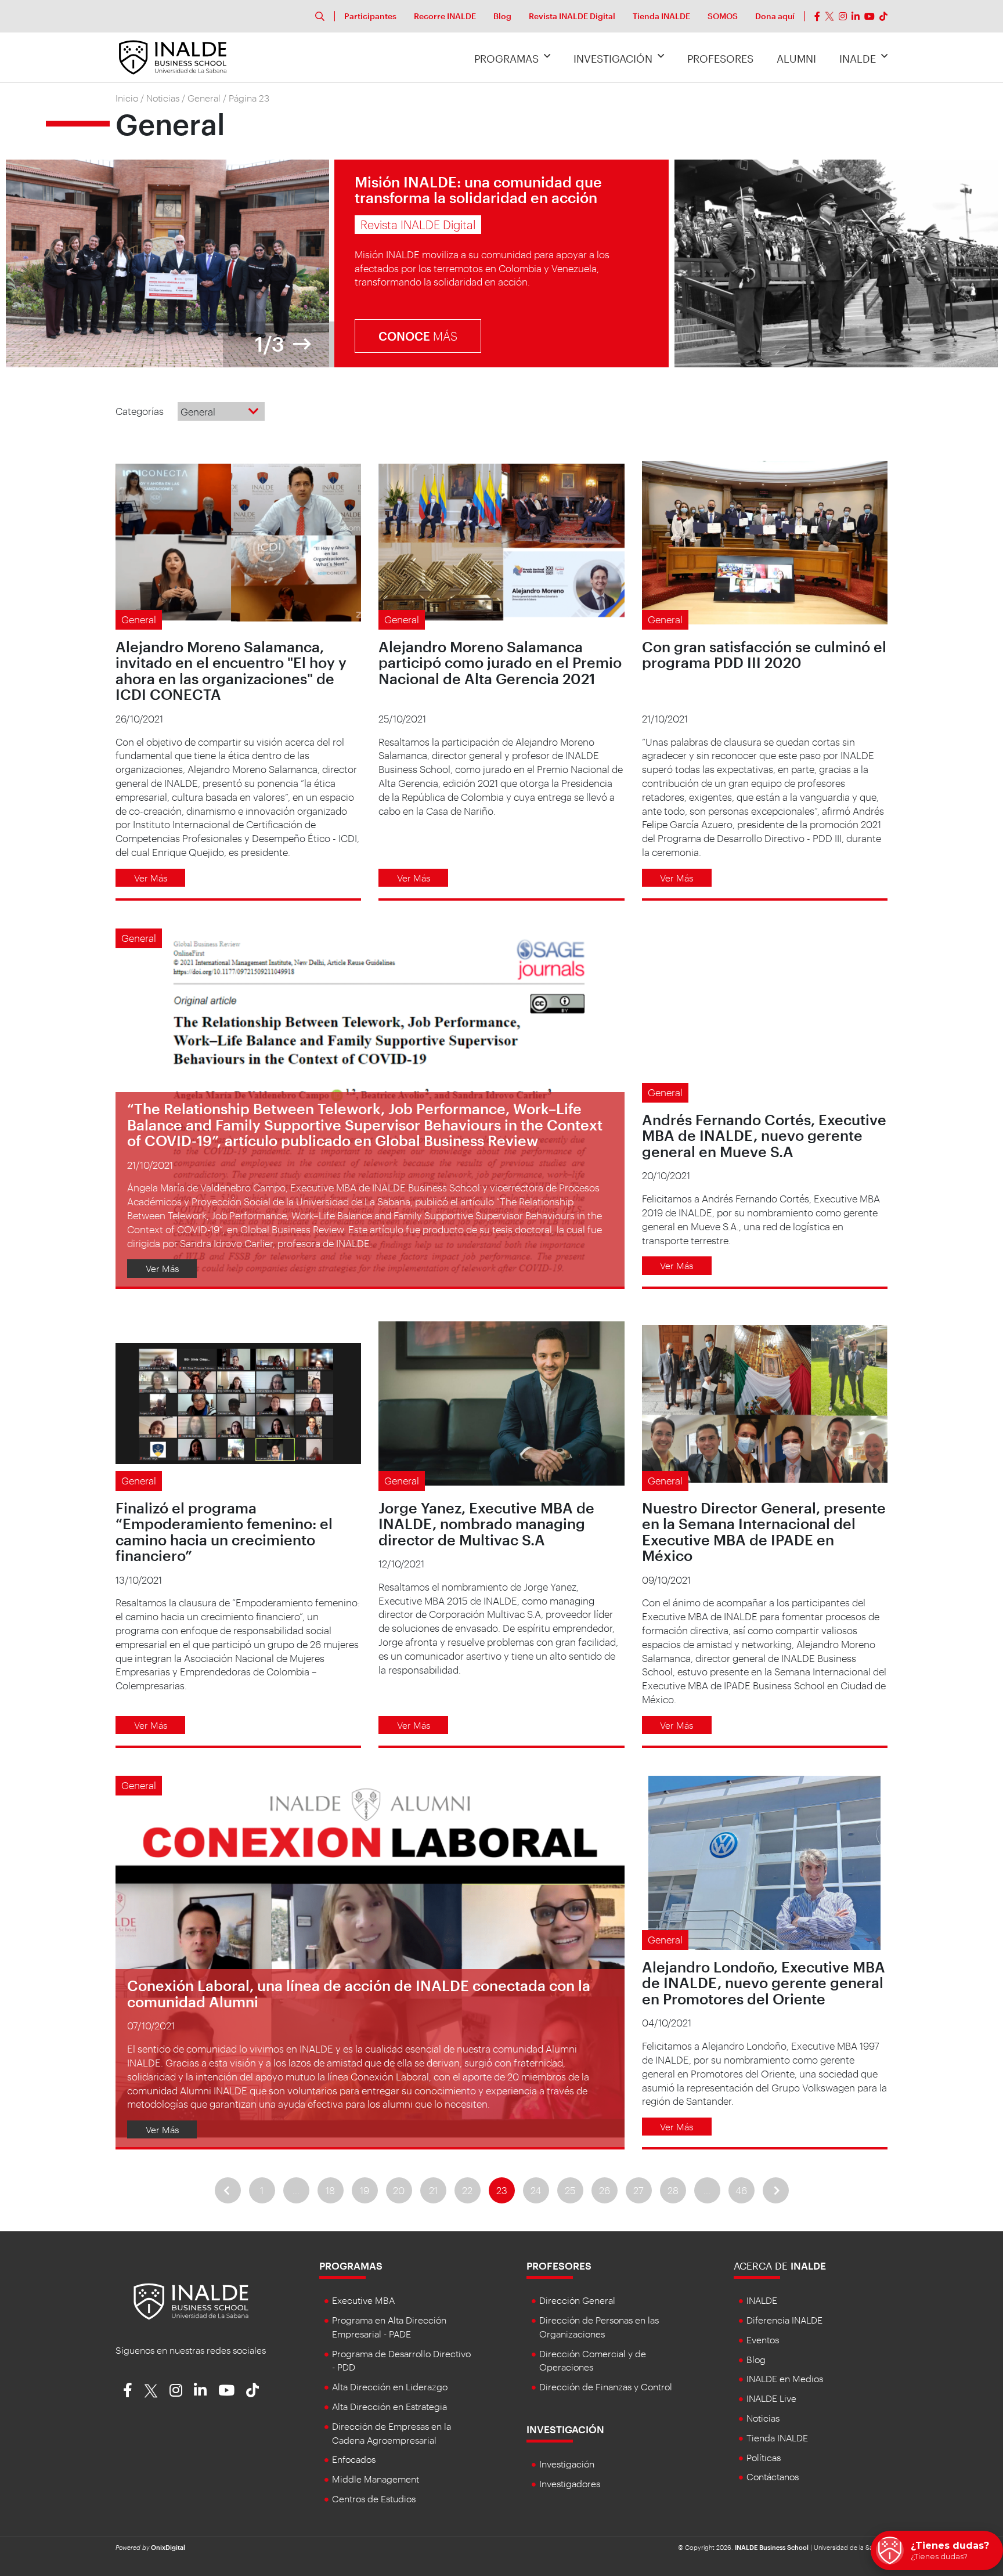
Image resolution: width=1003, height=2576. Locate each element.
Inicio (127, 98)
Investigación (613, 59)
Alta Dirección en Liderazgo (390, 2387)
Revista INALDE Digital (572, 16)
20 (399, 2190)
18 (330, 2190)
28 (673, 2190)
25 (570, 2190)
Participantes (370, 16)
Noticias (163, 98)
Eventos (763, 2340)
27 (638, 2190)
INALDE (858, 59)
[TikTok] (883, 16)
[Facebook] (817, 16)
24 (536, 2190)
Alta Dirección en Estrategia (389, 2406)
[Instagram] (843, 16)
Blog (502, 16)
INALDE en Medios (785, 2378)
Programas (506, 59)
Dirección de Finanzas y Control (606, 2387)
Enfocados (354, 2459)
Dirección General (577, 2300)
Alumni (796, 59)
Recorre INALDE (445, 16)
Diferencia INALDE (784, 2320)
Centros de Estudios (374, 2499)
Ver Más (151, 878)
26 (605, 2190)
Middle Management (376, 2479)
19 (365, 2190)
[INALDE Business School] (173, 56)
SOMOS (723, 16)
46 (741, 2190)
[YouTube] (869, 16)
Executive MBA (363, 2300)
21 (433, 2190)
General (204, 98)
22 (467, 2190)
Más (418, 336)
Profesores (720, 59)
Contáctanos (773, 2476)
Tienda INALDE (661, 16)
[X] (829, 16)
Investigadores (570, 2483)
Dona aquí (775, 16)
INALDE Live (771, 2398)
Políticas (764, 2457)
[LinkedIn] (856, 16)
